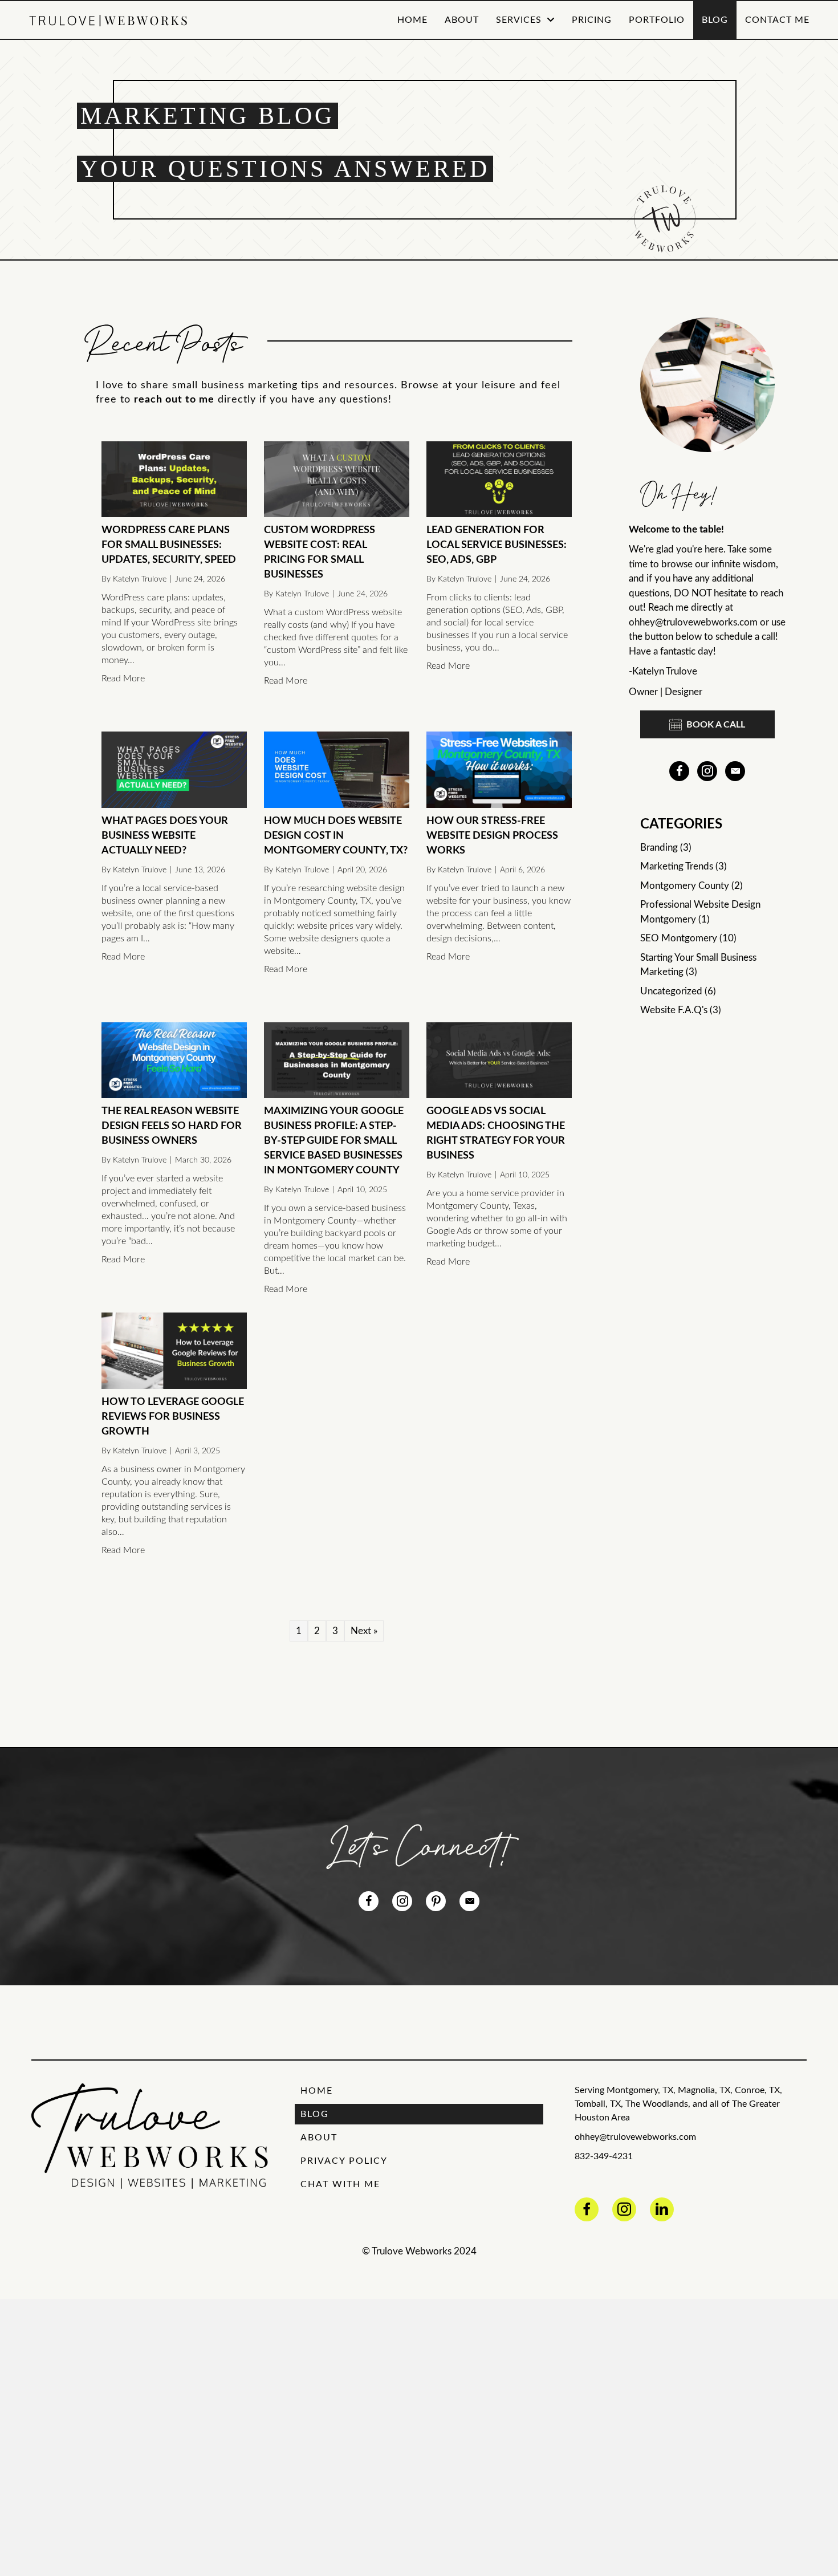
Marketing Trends (677, 866)
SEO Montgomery (679, 938)
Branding (659, 848)
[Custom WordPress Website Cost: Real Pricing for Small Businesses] (337, 479)
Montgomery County (685, 886)
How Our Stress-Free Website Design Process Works (492, 836)
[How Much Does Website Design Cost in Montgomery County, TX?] (337, 769)
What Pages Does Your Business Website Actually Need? (165, 836)
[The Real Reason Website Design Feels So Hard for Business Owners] (174, 1060)
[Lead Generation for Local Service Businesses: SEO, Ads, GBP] (499, 479)
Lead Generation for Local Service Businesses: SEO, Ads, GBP (497, 545)
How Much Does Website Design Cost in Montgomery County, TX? (336, 836)
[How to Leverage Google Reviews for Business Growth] (174, 1350)
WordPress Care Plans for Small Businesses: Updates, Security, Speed (169, 545)
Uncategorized (671, 991)
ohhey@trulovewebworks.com (693, 622)
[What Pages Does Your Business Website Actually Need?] (174, 769)
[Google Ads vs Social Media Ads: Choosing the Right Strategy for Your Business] (499, 1060)
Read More (123, 678)
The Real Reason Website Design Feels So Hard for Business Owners (172, 1126)
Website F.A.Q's (674, 1010)
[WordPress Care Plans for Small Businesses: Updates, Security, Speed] (174, 479)
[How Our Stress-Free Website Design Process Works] (499, 769)
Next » (364, 1631)
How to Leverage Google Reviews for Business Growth (173, 1417)
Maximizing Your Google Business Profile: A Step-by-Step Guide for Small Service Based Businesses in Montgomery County (334, 1141)
